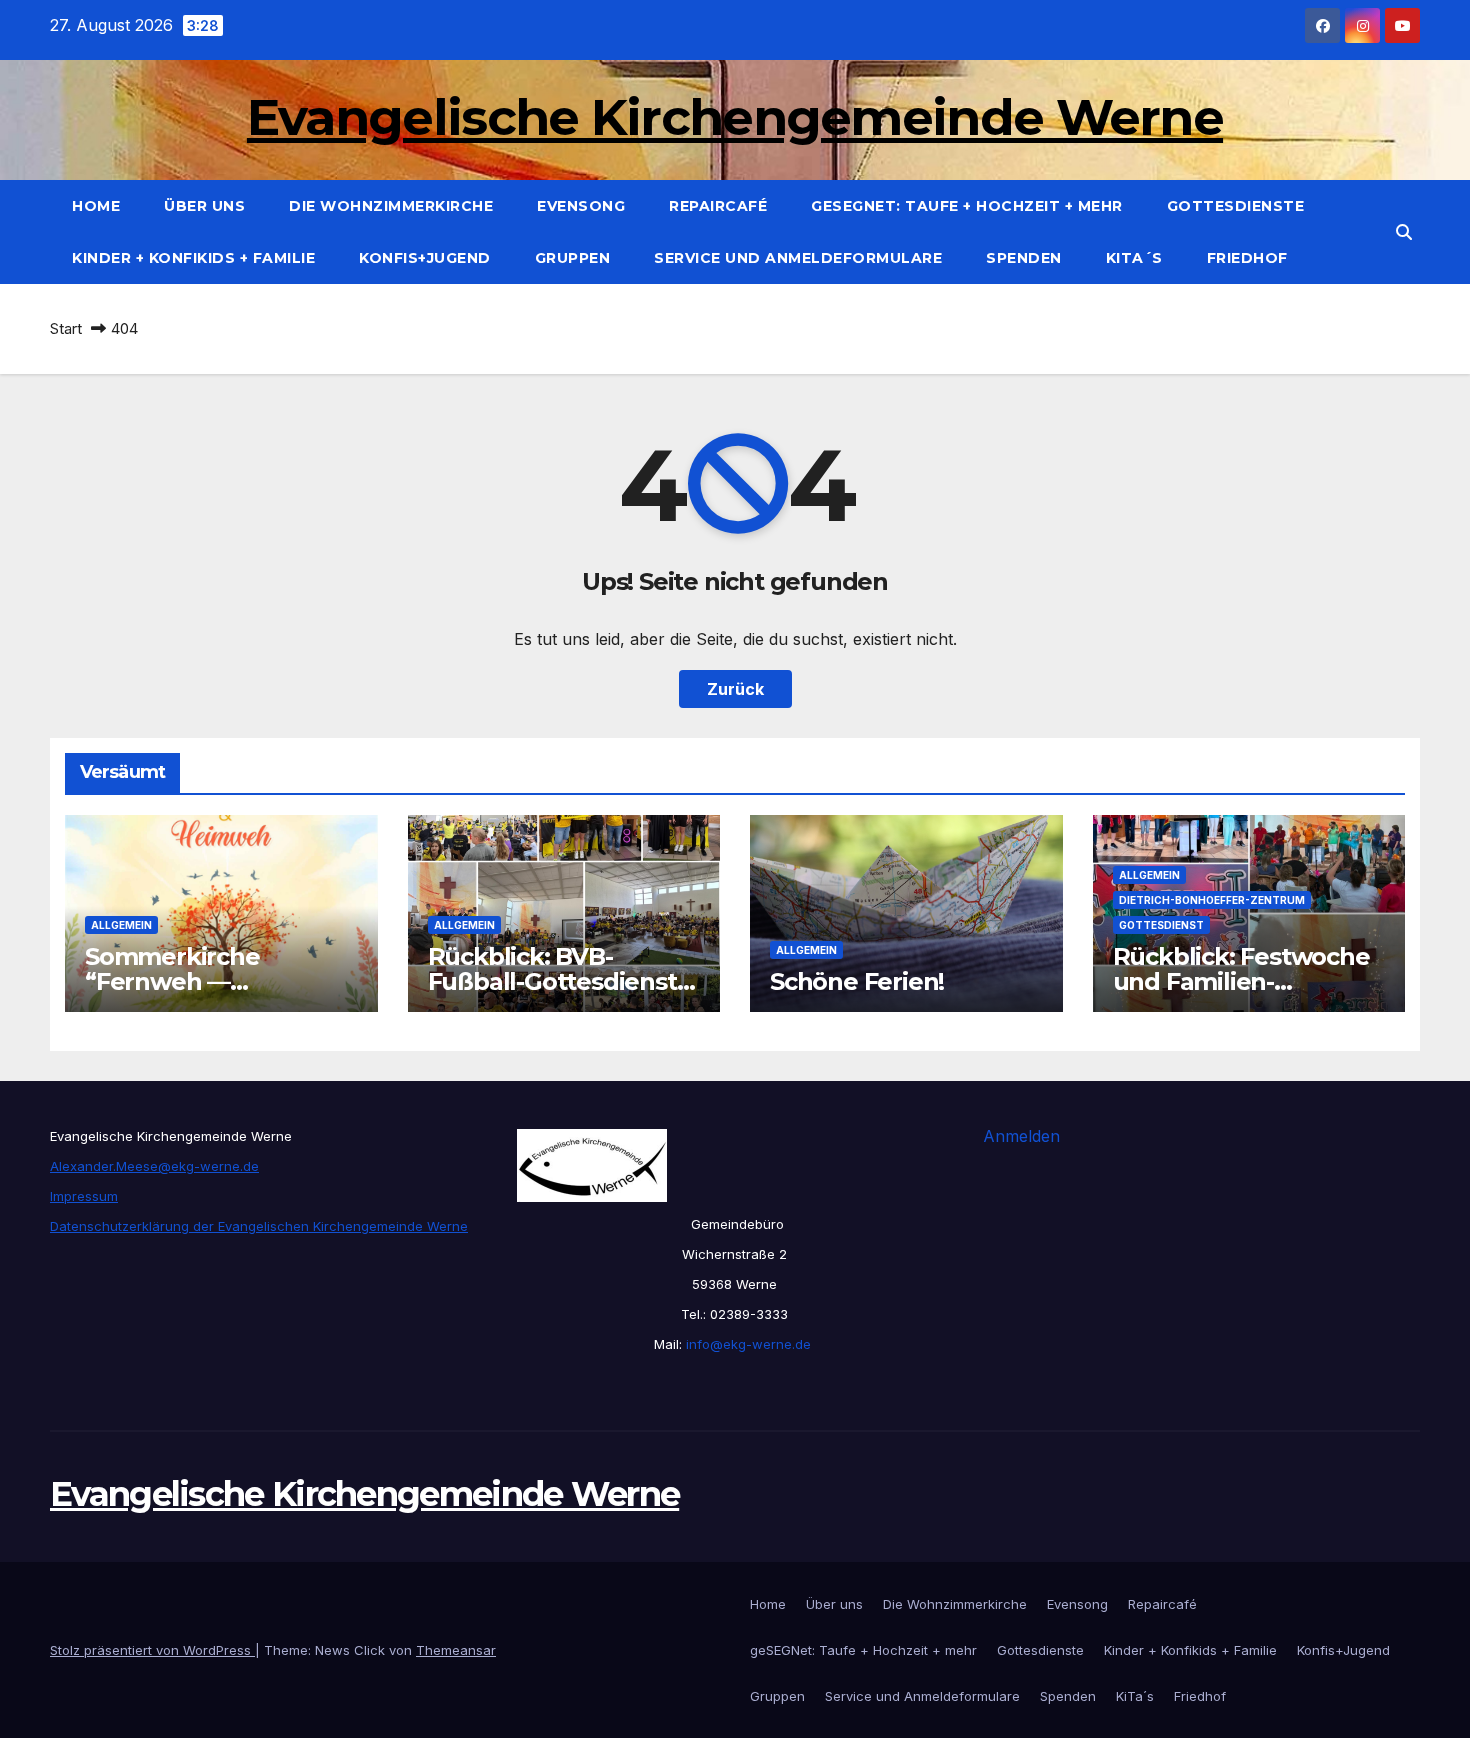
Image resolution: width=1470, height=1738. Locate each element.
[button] (1404, 232)
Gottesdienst (1161, 925)
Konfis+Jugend (425, 258)
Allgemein (121, 925)
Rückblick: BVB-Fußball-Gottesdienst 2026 (552, 981)
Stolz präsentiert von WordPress (152, 1650)
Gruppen (573, 258)
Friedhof (1247, 258)
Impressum (84, 1196)
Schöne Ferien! (857, 981)
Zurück (735, 689)
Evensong (581, 206)
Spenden (1024, 258)
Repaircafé (718, 206)
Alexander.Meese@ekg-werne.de (154, 1166)
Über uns (204, 206)
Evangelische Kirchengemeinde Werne (735, 117)
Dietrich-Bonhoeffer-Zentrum (1212, 900)
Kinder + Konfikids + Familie (193, 258)
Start (66, 328)
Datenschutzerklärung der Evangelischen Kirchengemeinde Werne (259, 1226)
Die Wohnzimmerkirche (391, 206)
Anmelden (1021, 1136)
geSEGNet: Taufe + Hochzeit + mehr (967, 206)
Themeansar (456, 1650)
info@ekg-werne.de (746, 1344)
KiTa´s (1134, 258)
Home (96, 206)
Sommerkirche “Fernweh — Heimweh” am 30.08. (206, 981)
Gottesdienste (1236, 206)
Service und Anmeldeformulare (798, 258)
